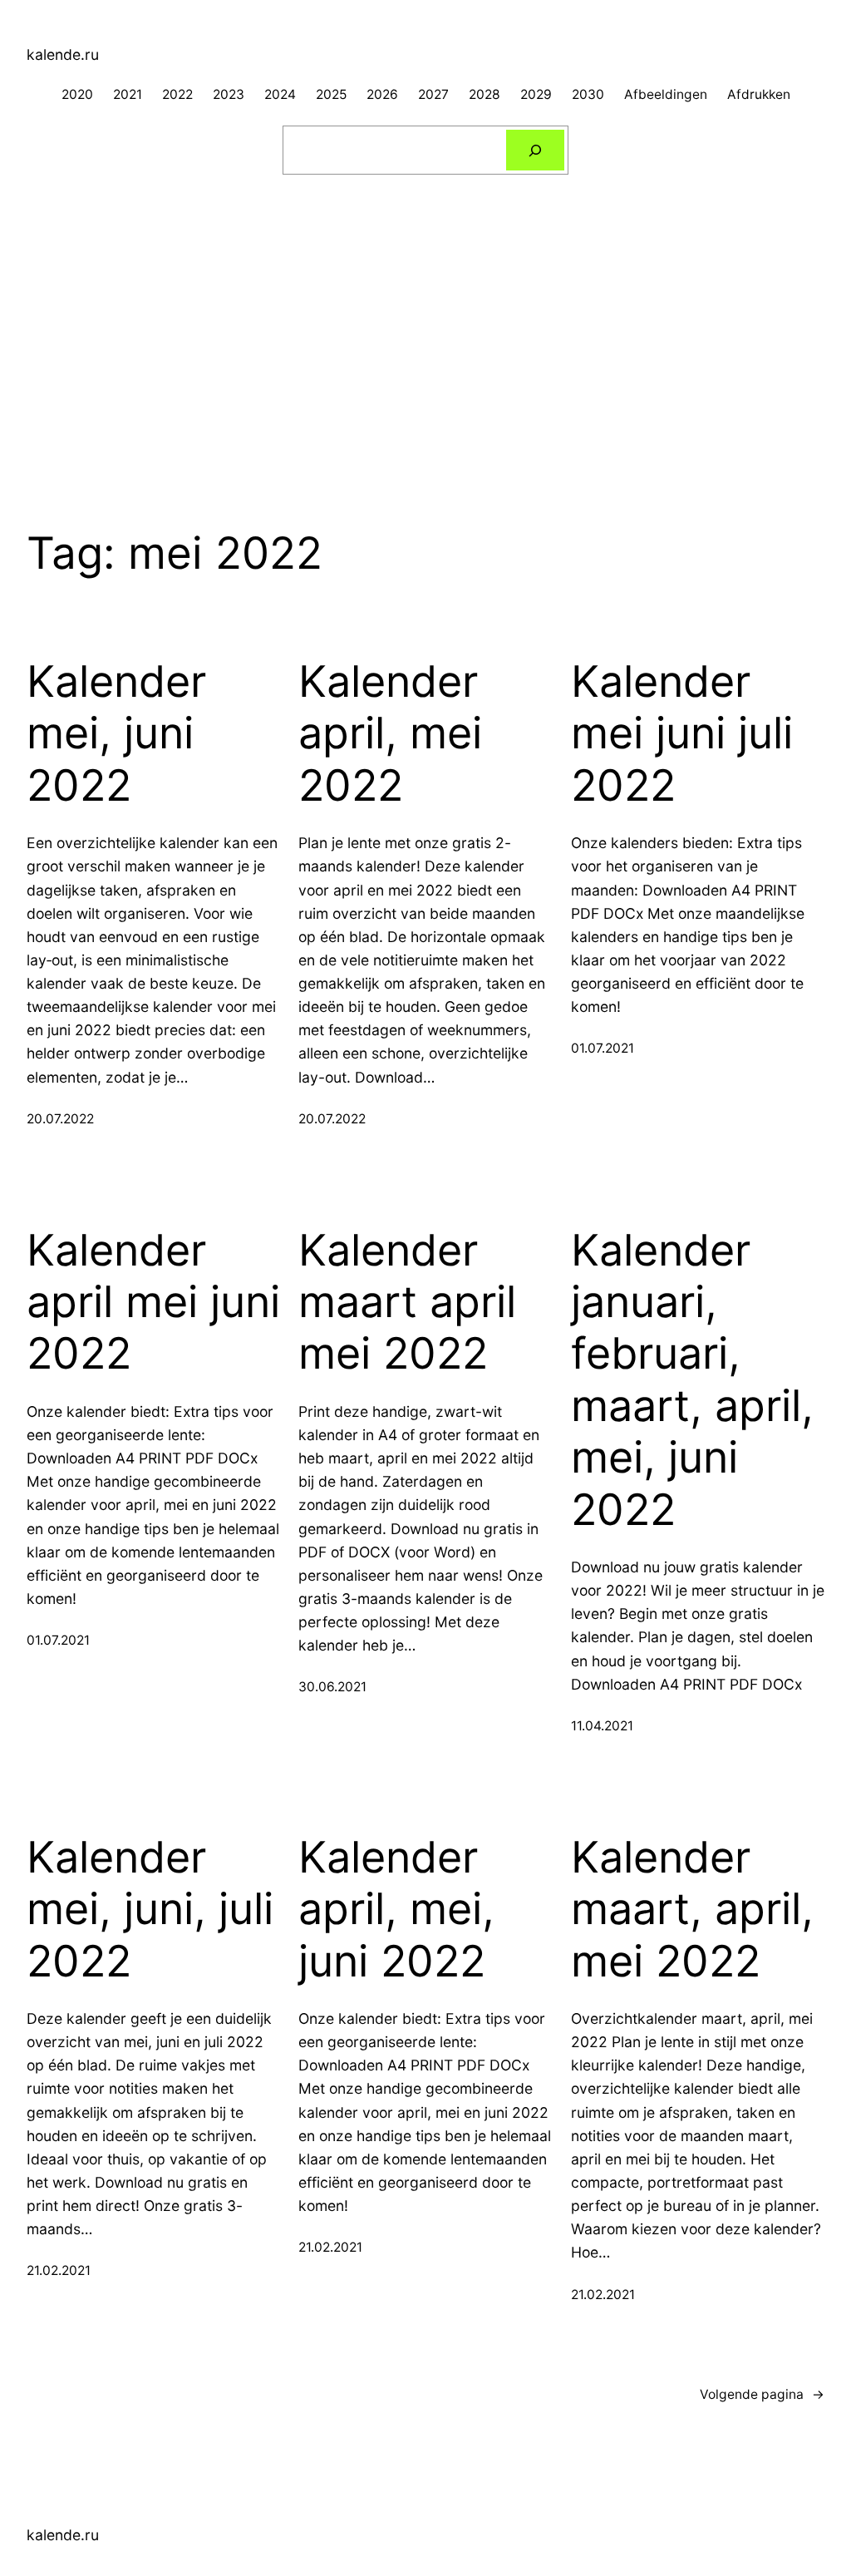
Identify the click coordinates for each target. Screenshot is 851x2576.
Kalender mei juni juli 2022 (682, 734)
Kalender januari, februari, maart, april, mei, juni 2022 (692, 1380)
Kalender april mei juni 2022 (153, 1303)
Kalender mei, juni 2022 (116, 734)
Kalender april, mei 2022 (390, 734)
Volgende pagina (762, 2394)
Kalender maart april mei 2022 (407, 1303)
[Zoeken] (535, 150)
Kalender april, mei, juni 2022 (396, 1910)
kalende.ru (63, 54)
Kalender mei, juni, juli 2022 (150, 1910)
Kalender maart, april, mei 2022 (692, 1910)
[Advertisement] (425, 321)
